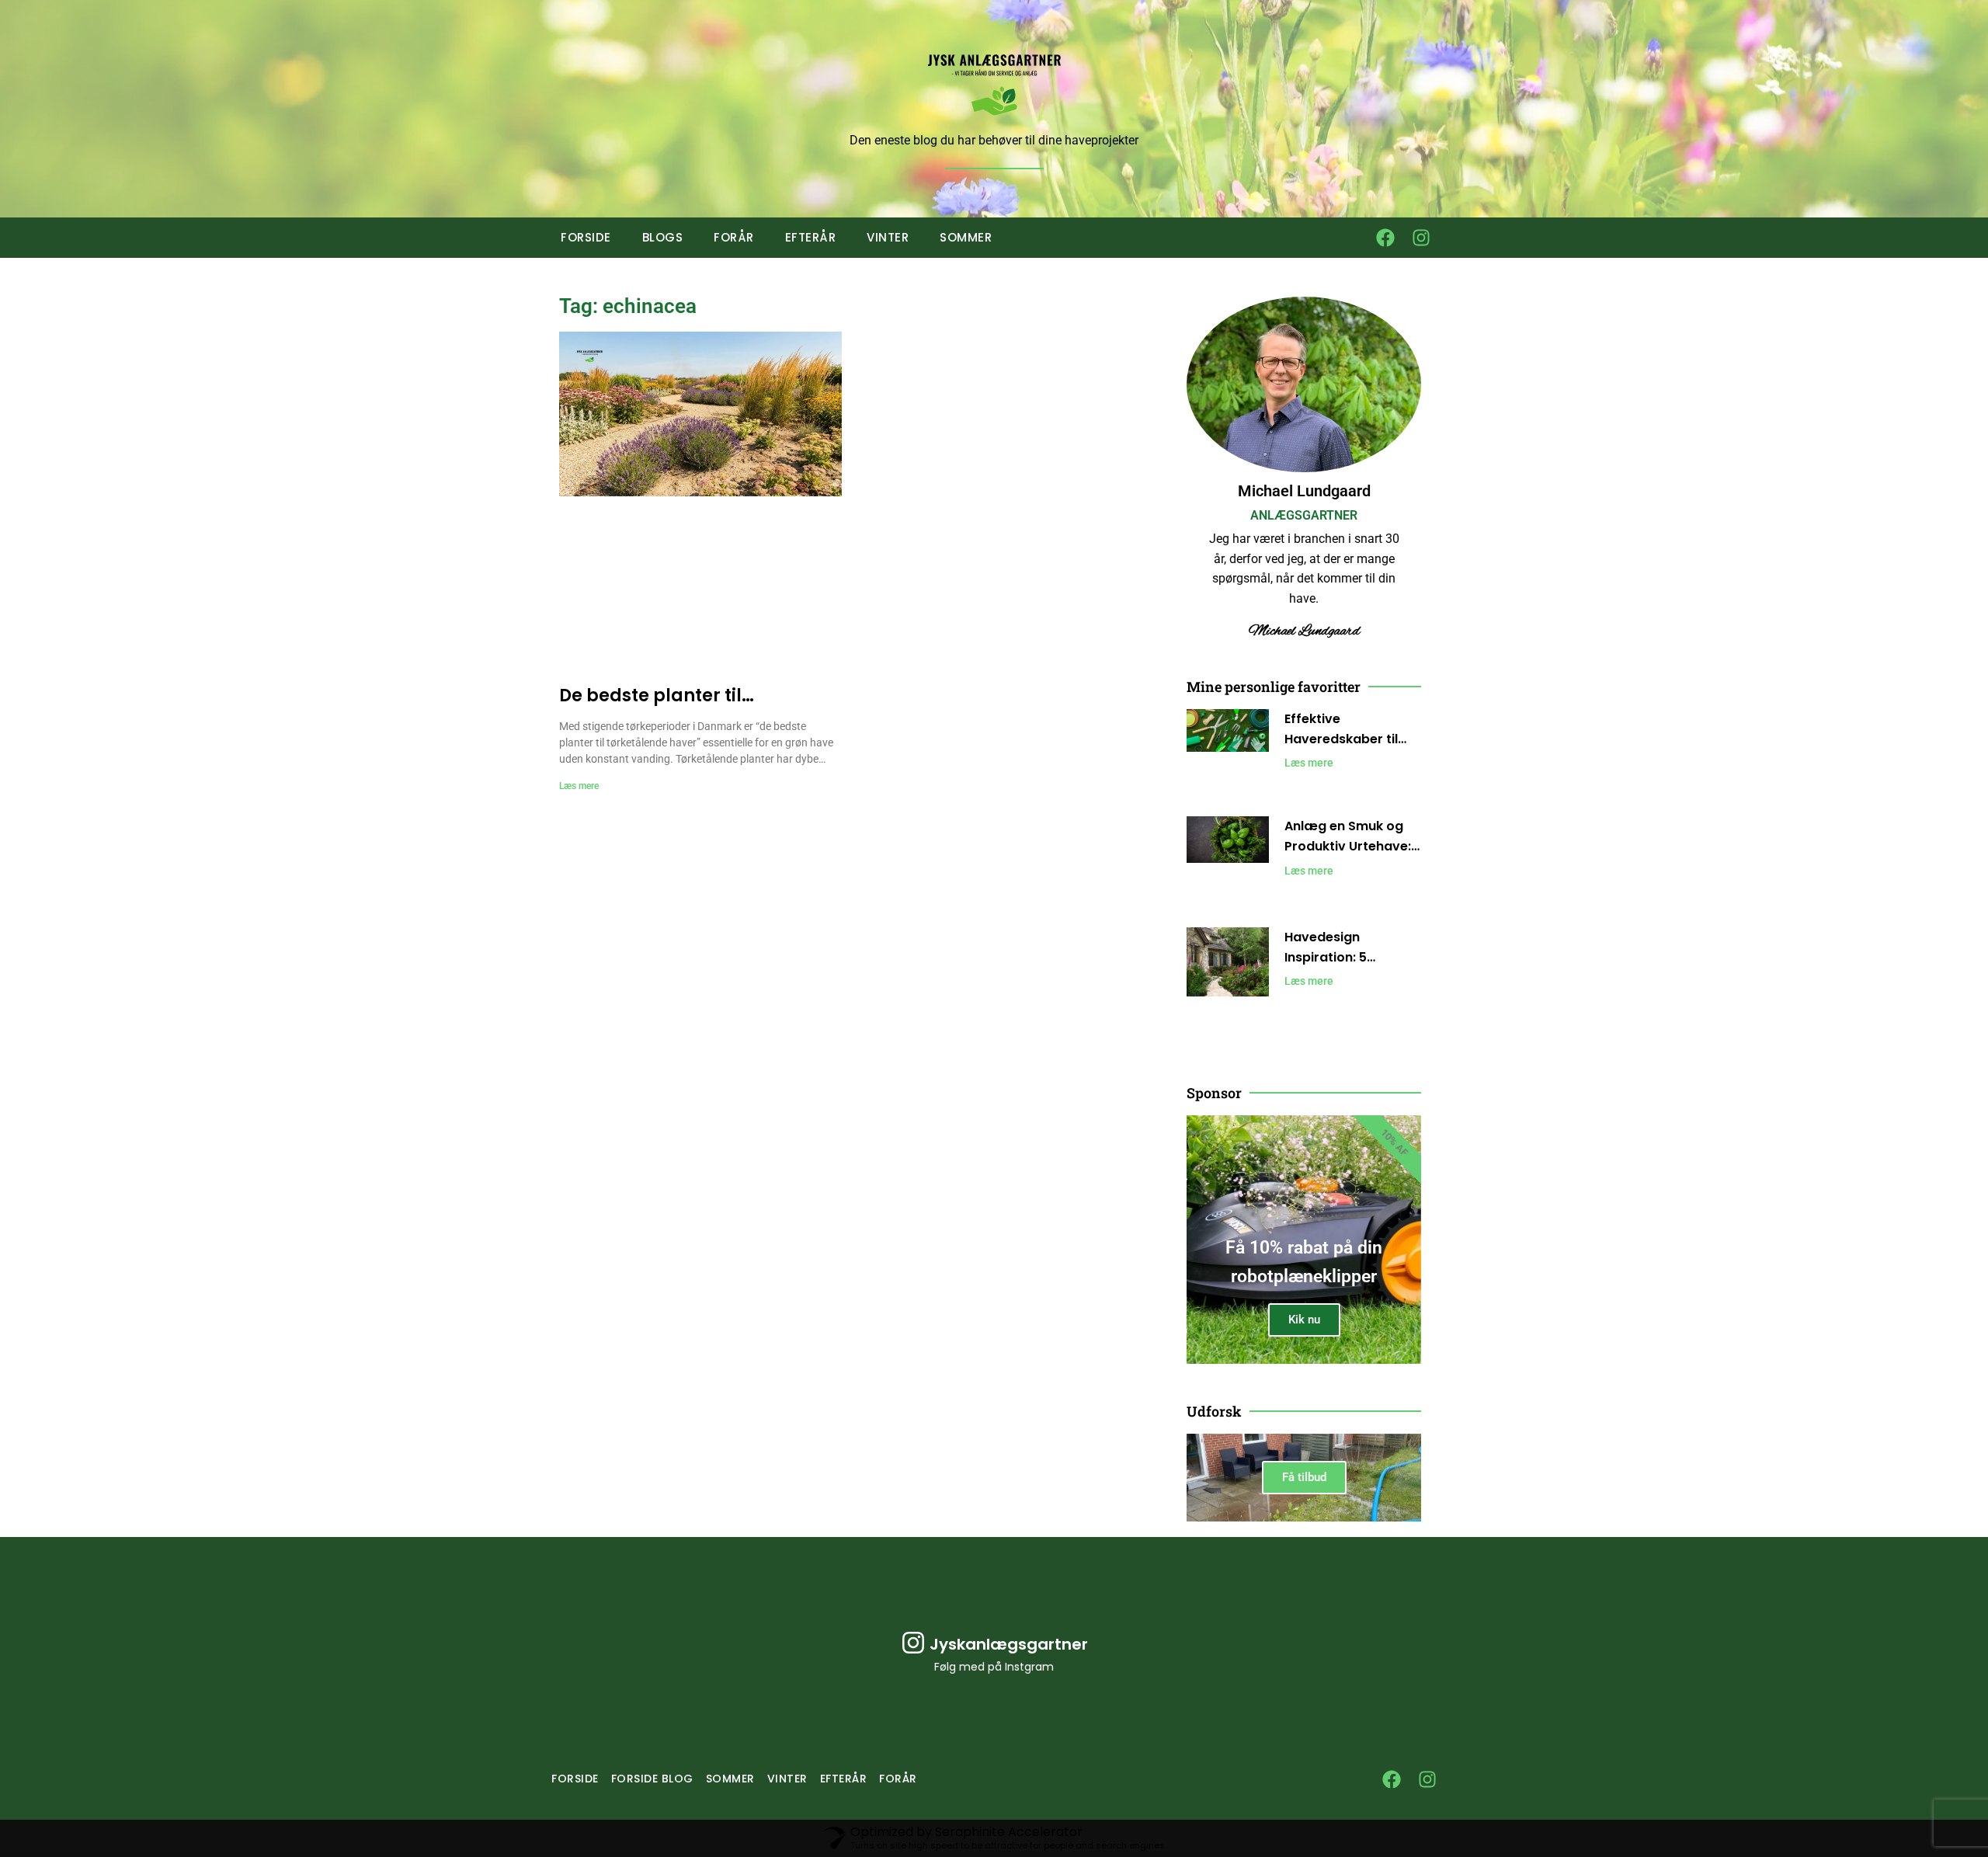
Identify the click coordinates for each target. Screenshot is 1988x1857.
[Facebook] (1385, 238)
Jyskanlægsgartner (1009, 1644)
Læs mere (579, 786)
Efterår (811, 237)
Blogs (663, 237)
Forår (734, 237)
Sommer (966, 237)
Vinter (888, 237)
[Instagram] (1421, 238)
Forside (586, 237)
